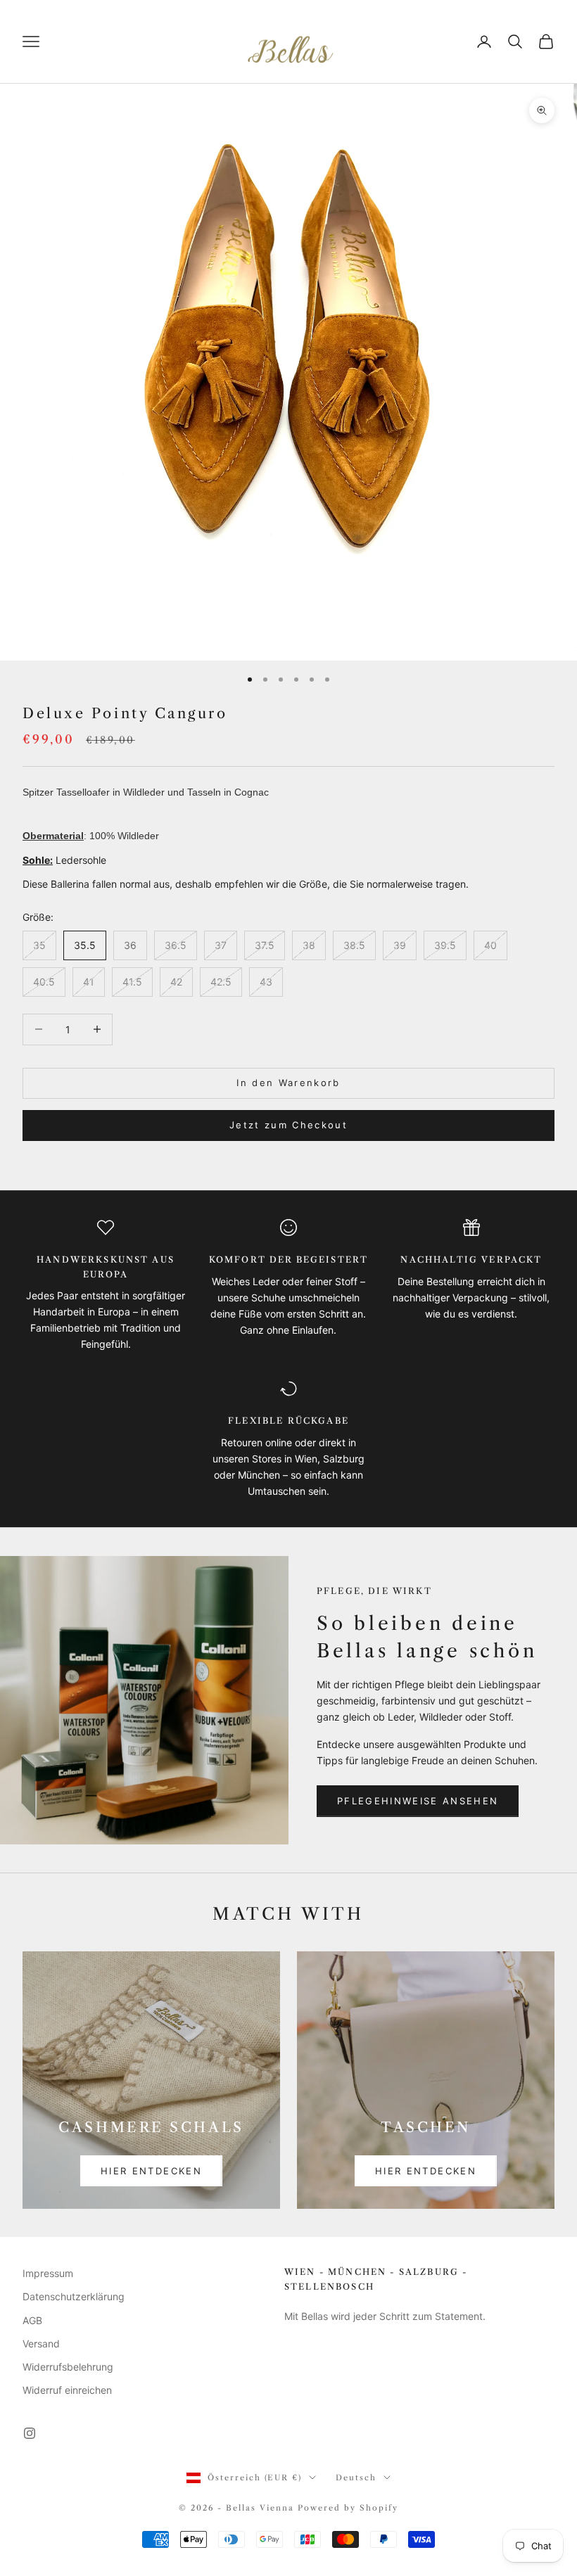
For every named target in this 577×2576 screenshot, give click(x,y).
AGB (32, 2320)
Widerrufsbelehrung (68, 2367)
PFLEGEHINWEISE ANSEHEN (418, 1801)
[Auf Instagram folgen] (30, 2433)
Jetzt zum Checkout (288, 1125)
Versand (41, 2344)
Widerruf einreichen (67, 2390)
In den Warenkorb (288, 1083)
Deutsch (356, 2478)
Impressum (48, 2273)
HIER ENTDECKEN (151, 2171)
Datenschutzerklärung (74, 2296)
